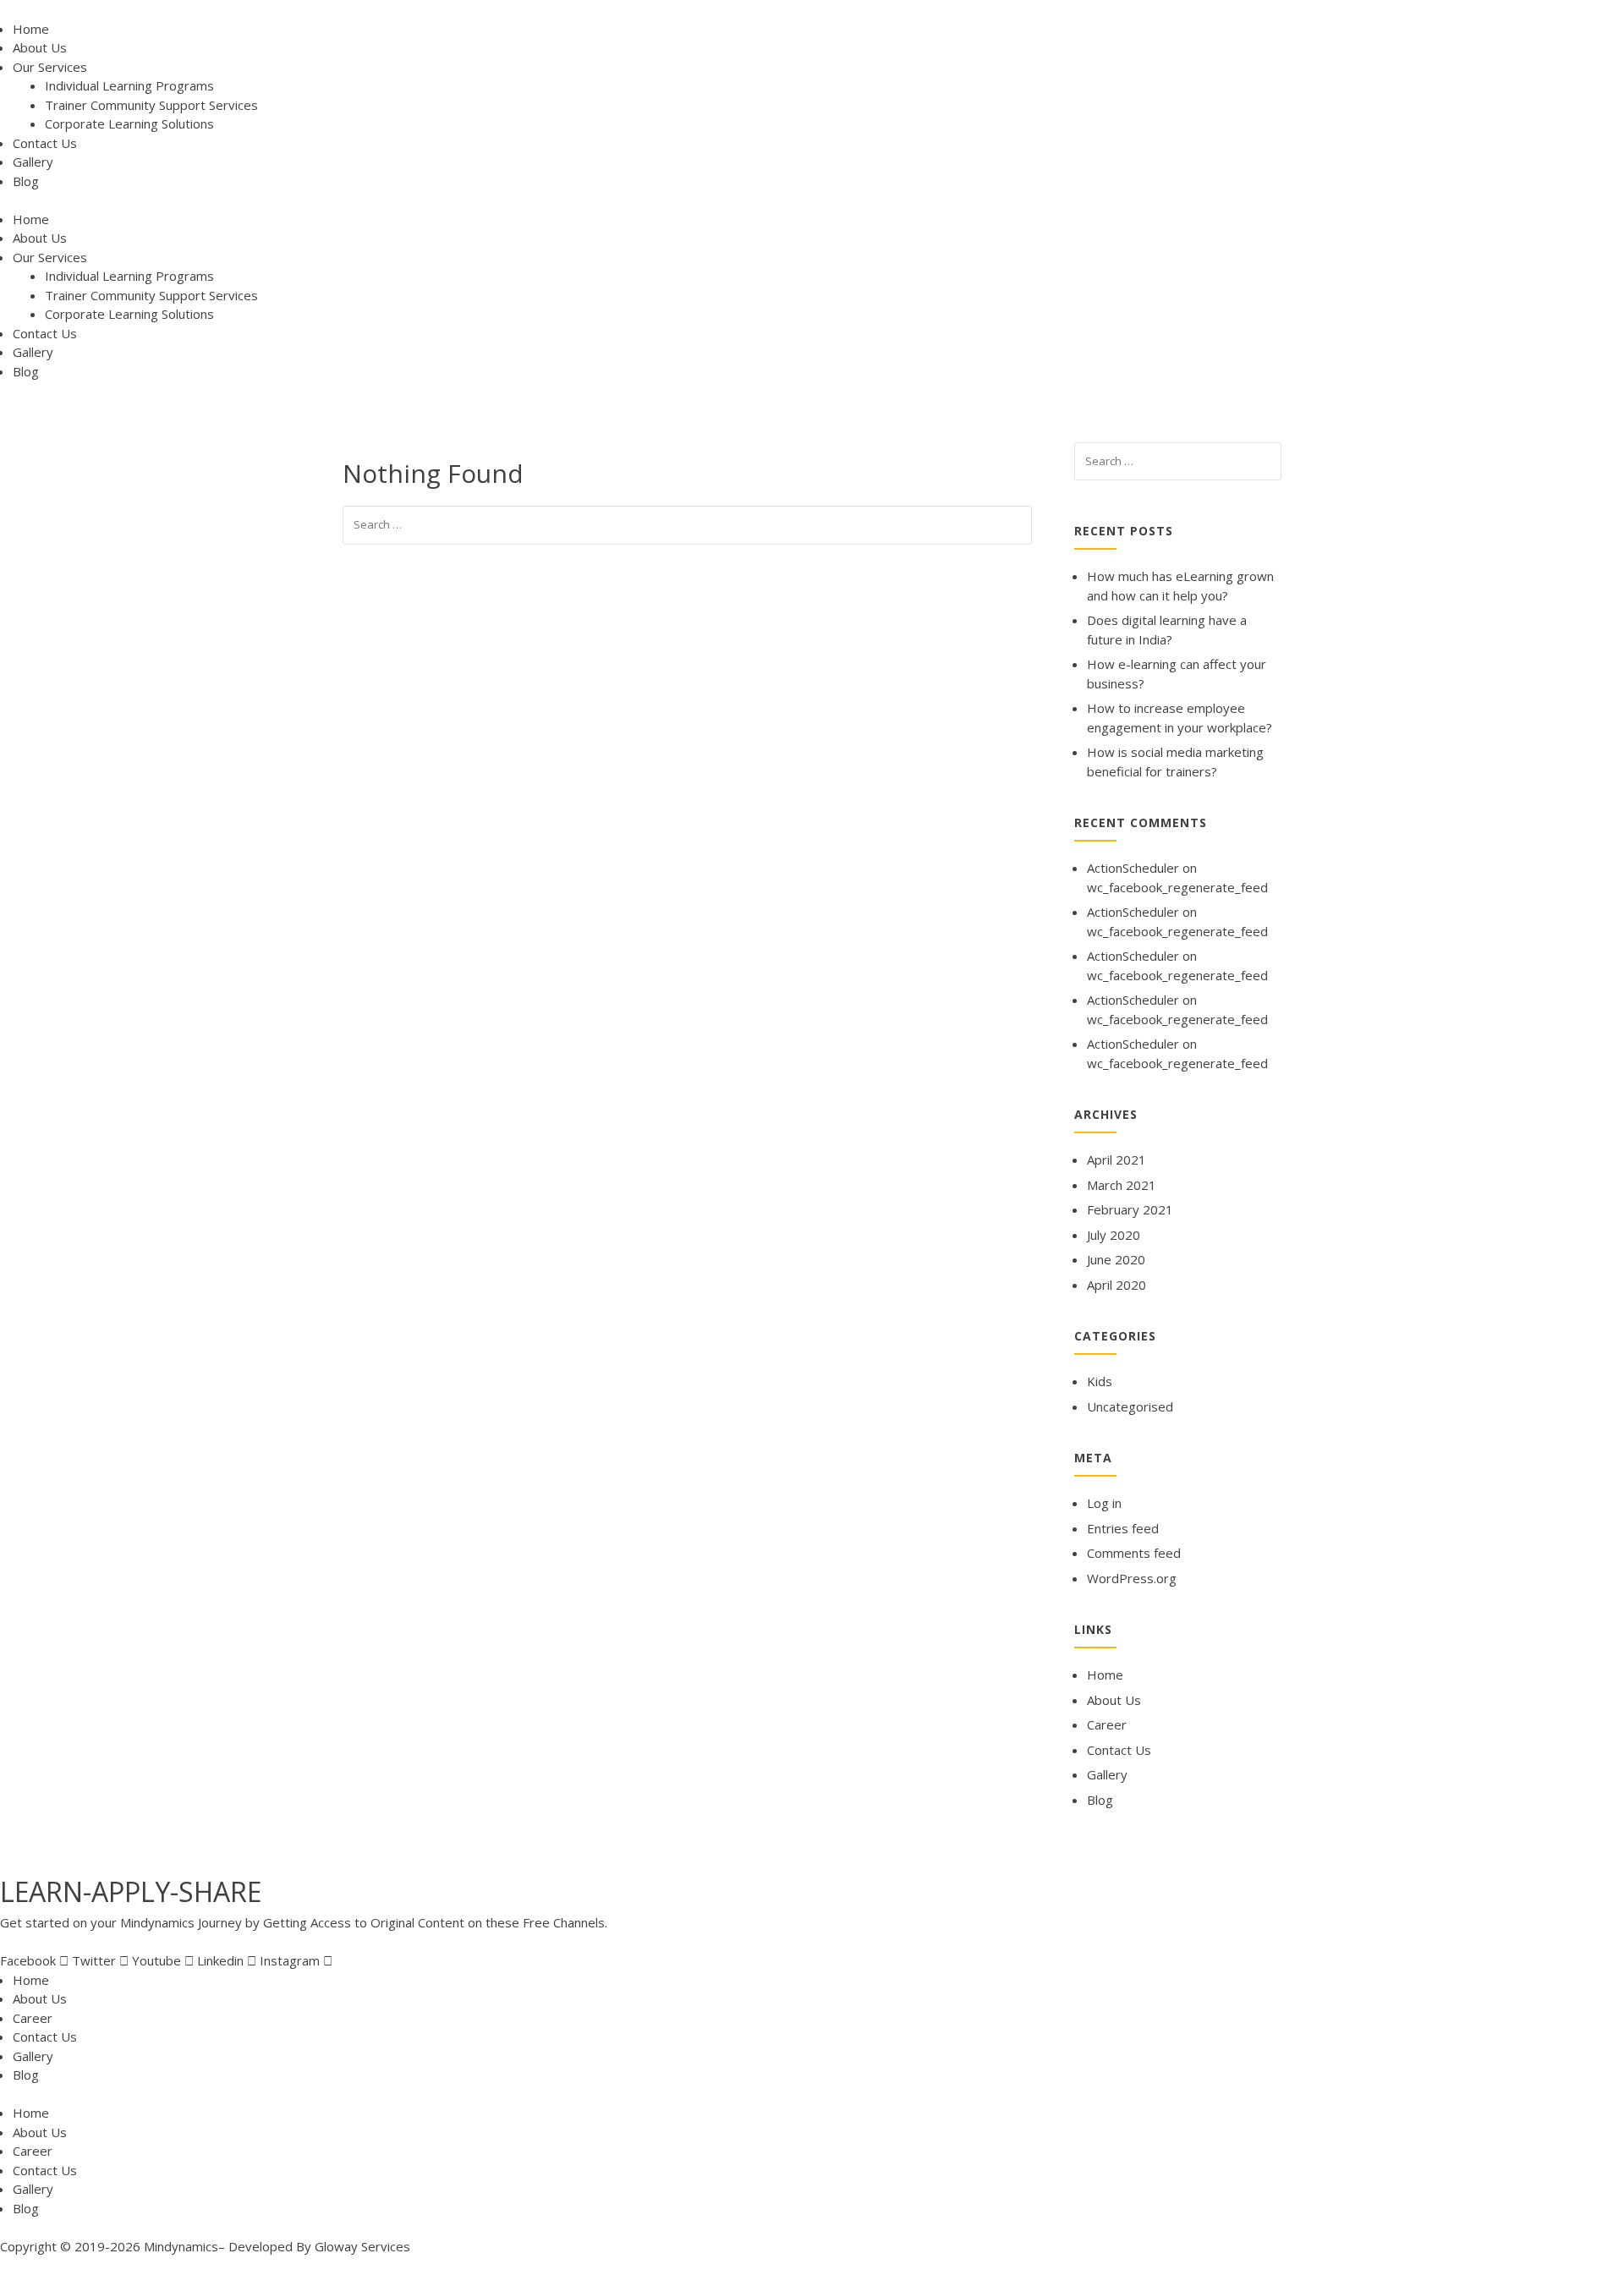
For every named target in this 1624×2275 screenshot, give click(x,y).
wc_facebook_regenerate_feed (1177, 887)
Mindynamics (181, 2246)
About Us (40, 47)
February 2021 (1130, 1209)
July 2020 (1114, 1235)
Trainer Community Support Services (151, 105)
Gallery (33, 162)
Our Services (50, 67)
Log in (1104, 1503)
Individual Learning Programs (129, 85)
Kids (1100, 1381)
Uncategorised (1130, 1406)
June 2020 (1116, 1259)
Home (31, 29)
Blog (26, 181)
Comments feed (1134, 1553)
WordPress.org (1132, 1578)
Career (1107, 1724)
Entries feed (1123, 1528)
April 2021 (1116, 1159)
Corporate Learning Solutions (129, 123)
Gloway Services (362, 2246)
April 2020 (1116, 1285)
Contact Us (45, 143)
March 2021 (1122, 1185)
